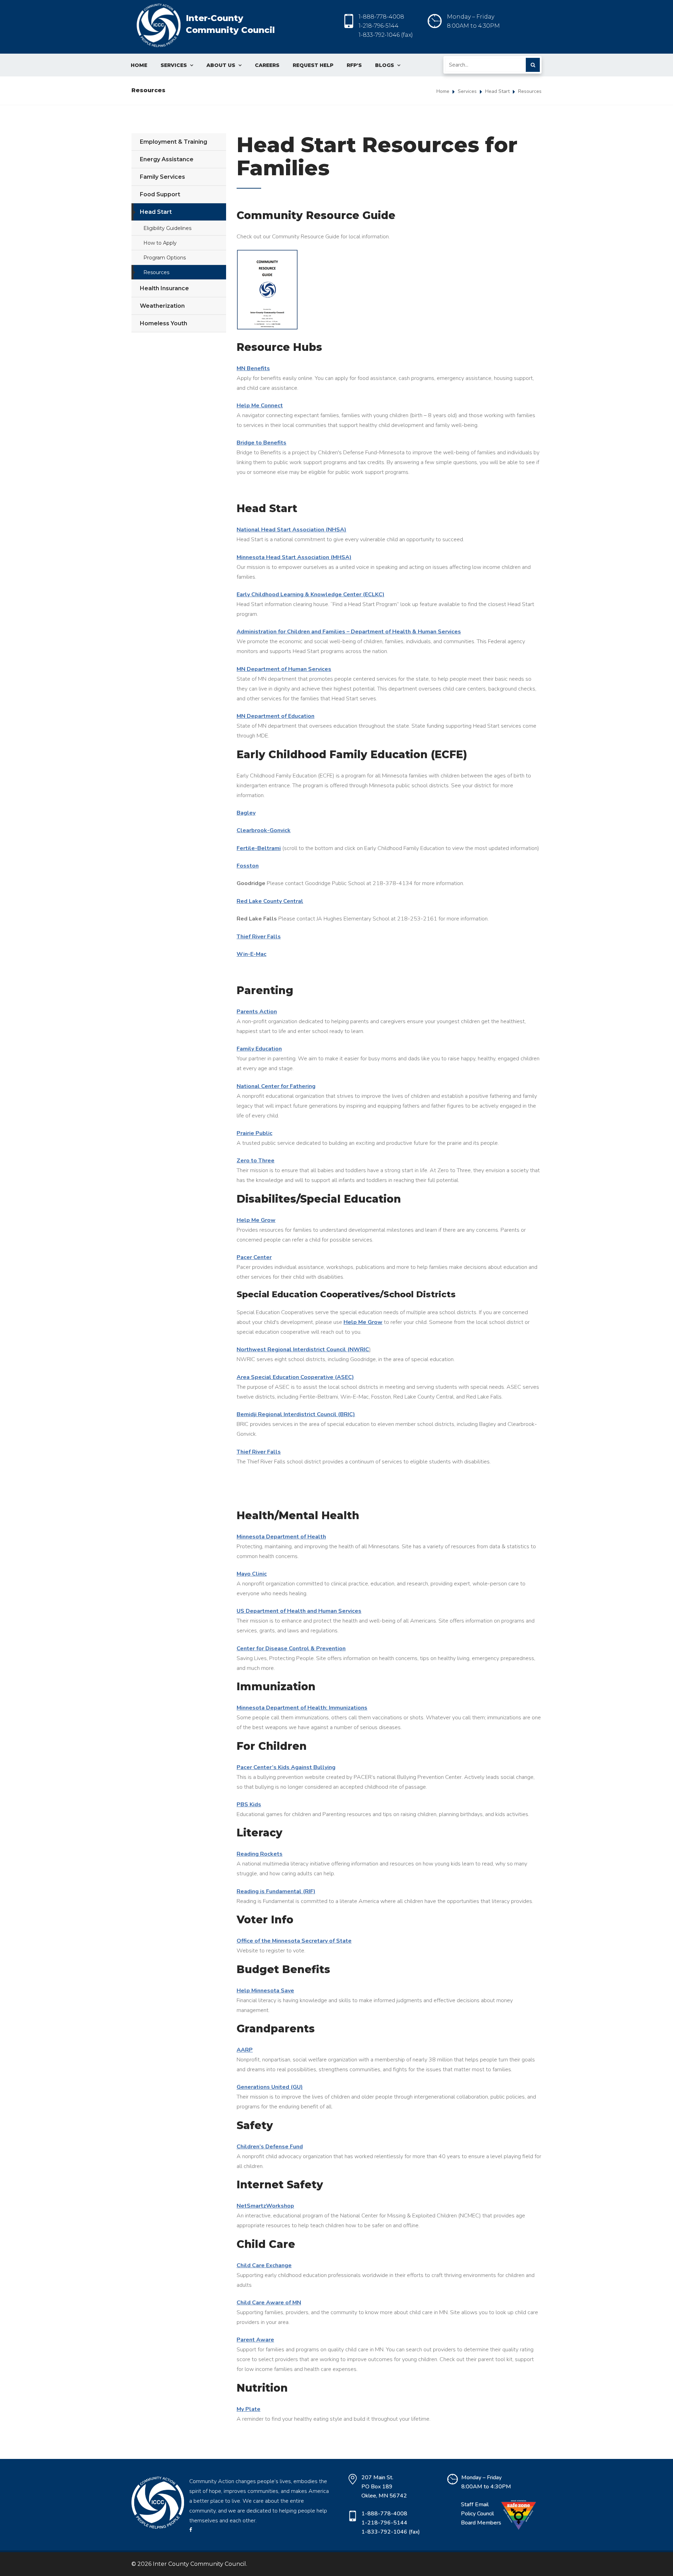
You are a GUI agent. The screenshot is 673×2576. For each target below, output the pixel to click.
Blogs (388, 65)
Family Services (162, 177)
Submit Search (533, 65)
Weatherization (162, 306)
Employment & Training (174, 142)
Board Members (481, 2523)
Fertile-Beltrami (259, 848)
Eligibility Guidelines (167, 228)
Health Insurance (164, 288)
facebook (235, 2530)
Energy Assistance (167, 159)
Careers (267, 65)
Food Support (160, 194)
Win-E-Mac (251, 954)
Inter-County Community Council (230, 24)
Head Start (497, 91)
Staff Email (475, 2504)
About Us (224, 65)
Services (177, 65)
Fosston (248, 866)
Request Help (313, 65)
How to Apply (160, 243)
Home (139, 65)
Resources (156, 272)
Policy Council (477, 2514)
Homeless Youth (164, 323)
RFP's (354, 65)
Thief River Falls (259, 937)
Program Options (165, 258)
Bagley (246, 813)
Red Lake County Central (270, 901)
